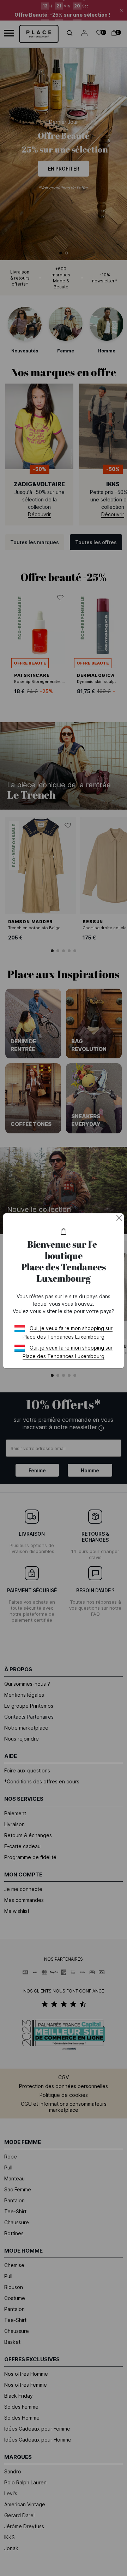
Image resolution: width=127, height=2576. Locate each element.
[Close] (119, 1218)
